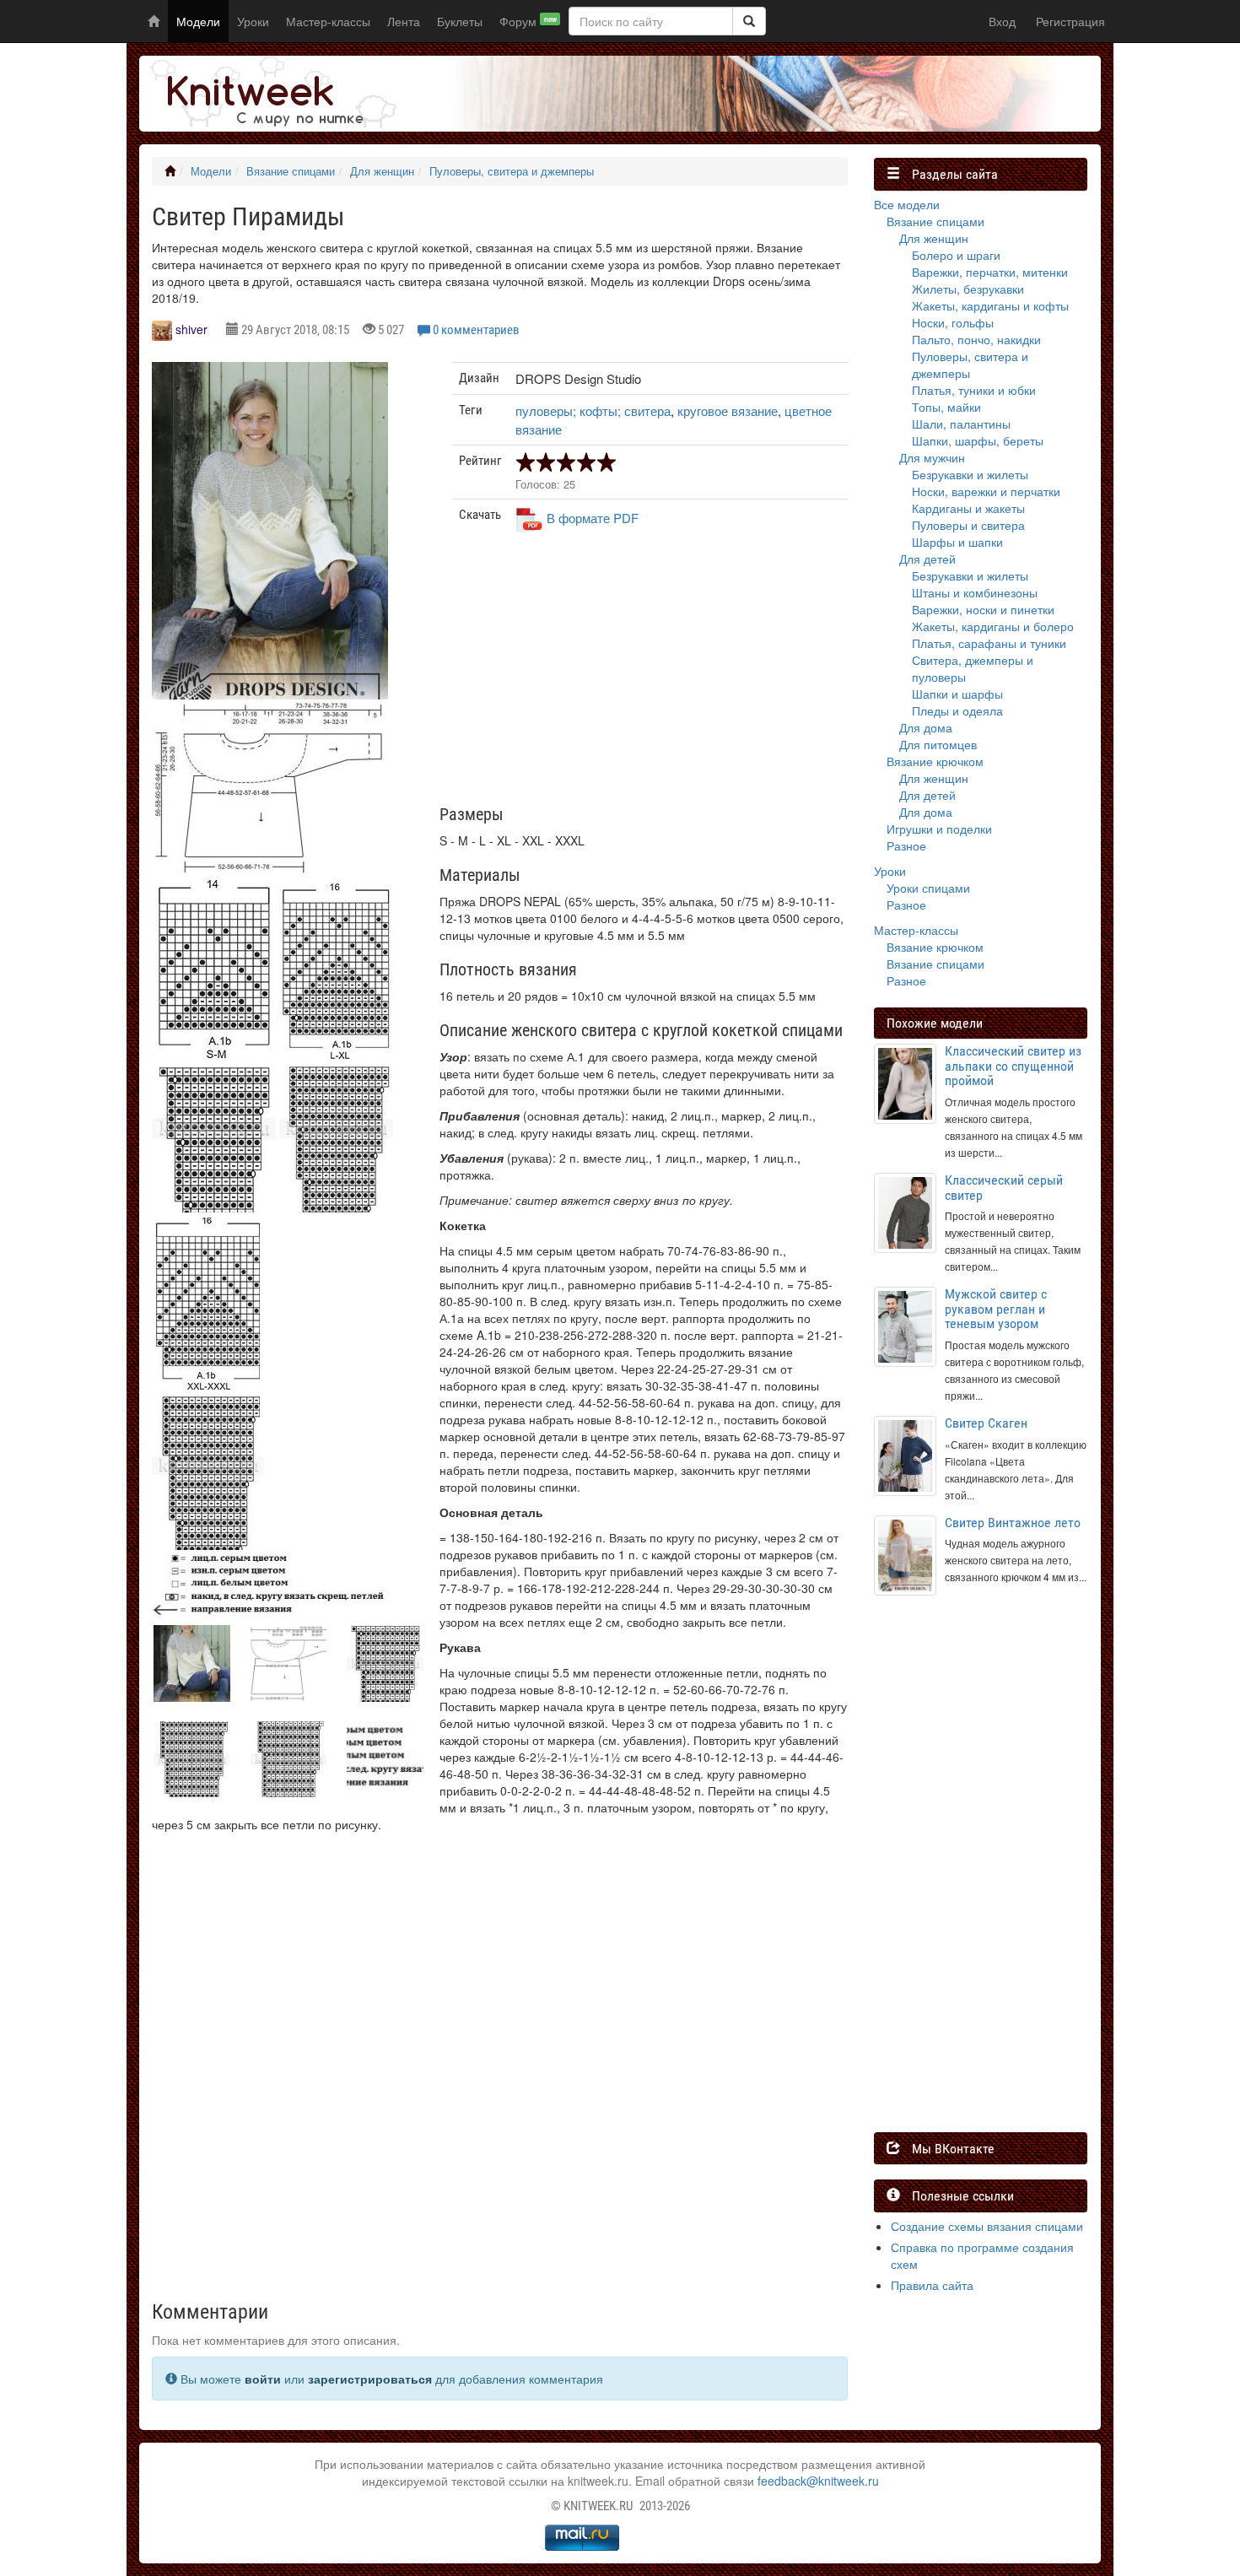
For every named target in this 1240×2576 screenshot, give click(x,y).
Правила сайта (932, 2285)
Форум (528, 21)
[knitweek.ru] (270, 94)
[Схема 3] (208, 1466)
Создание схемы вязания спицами (987, 2226)
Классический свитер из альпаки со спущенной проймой (1013, 1066)
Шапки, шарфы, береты (978, 440)
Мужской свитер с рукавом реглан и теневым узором (996, 1309)
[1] (749, 21)
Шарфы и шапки (957, 542)
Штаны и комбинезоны (975, 592)
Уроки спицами (928, 888)
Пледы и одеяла (957, 710)
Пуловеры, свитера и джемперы (512, 171)
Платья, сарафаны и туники (989, 643)
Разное (906, 845)
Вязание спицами (291, 171)
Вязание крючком (935, 761)
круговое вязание (728, 410)
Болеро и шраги (956, 255)
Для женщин (382, 171)
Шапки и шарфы (957, 694)
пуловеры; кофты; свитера (593, 410)
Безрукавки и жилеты (970, 474)
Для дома (926, 727)
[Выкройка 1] (270, 787)
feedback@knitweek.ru (818, 2481)
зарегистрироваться (370, 2379)
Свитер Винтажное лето (1013, 1523)
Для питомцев (938, 744)
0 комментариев (476, 330)
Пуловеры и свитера (968, 525)
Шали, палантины (961, 424)
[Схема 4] (270, 1587)
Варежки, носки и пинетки (983, 609)
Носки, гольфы (953, 322)
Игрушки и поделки (939, 829)
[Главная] (170, 171)
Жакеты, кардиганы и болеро (993, 626)
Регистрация (1070, 21)
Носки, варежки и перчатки (986, 491)
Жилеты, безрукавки (968, 289)
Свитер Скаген (986, 1423)
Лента (404, 21)
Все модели (907, 204)
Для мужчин (932, 457)
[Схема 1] (214, 1128)
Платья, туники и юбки (974, 390)
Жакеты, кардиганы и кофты (990, 305)
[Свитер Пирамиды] (270, 545)
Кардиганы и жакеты (968, 508)
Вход (1002, 21)
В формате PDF (593, 518)
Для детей (927, 559)
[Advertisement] (650, 675)
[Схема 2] (336, 1128)
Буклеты (460, 21)
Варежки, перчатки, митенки (990, 272)
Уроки (253, 21)
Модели (198, 21)
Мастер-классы (328, 21)
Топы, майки (946, 407)
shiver (191, 329)
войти (263, 2379)
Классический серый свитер (1004, 1188)
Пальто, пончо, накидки (976, 339)
